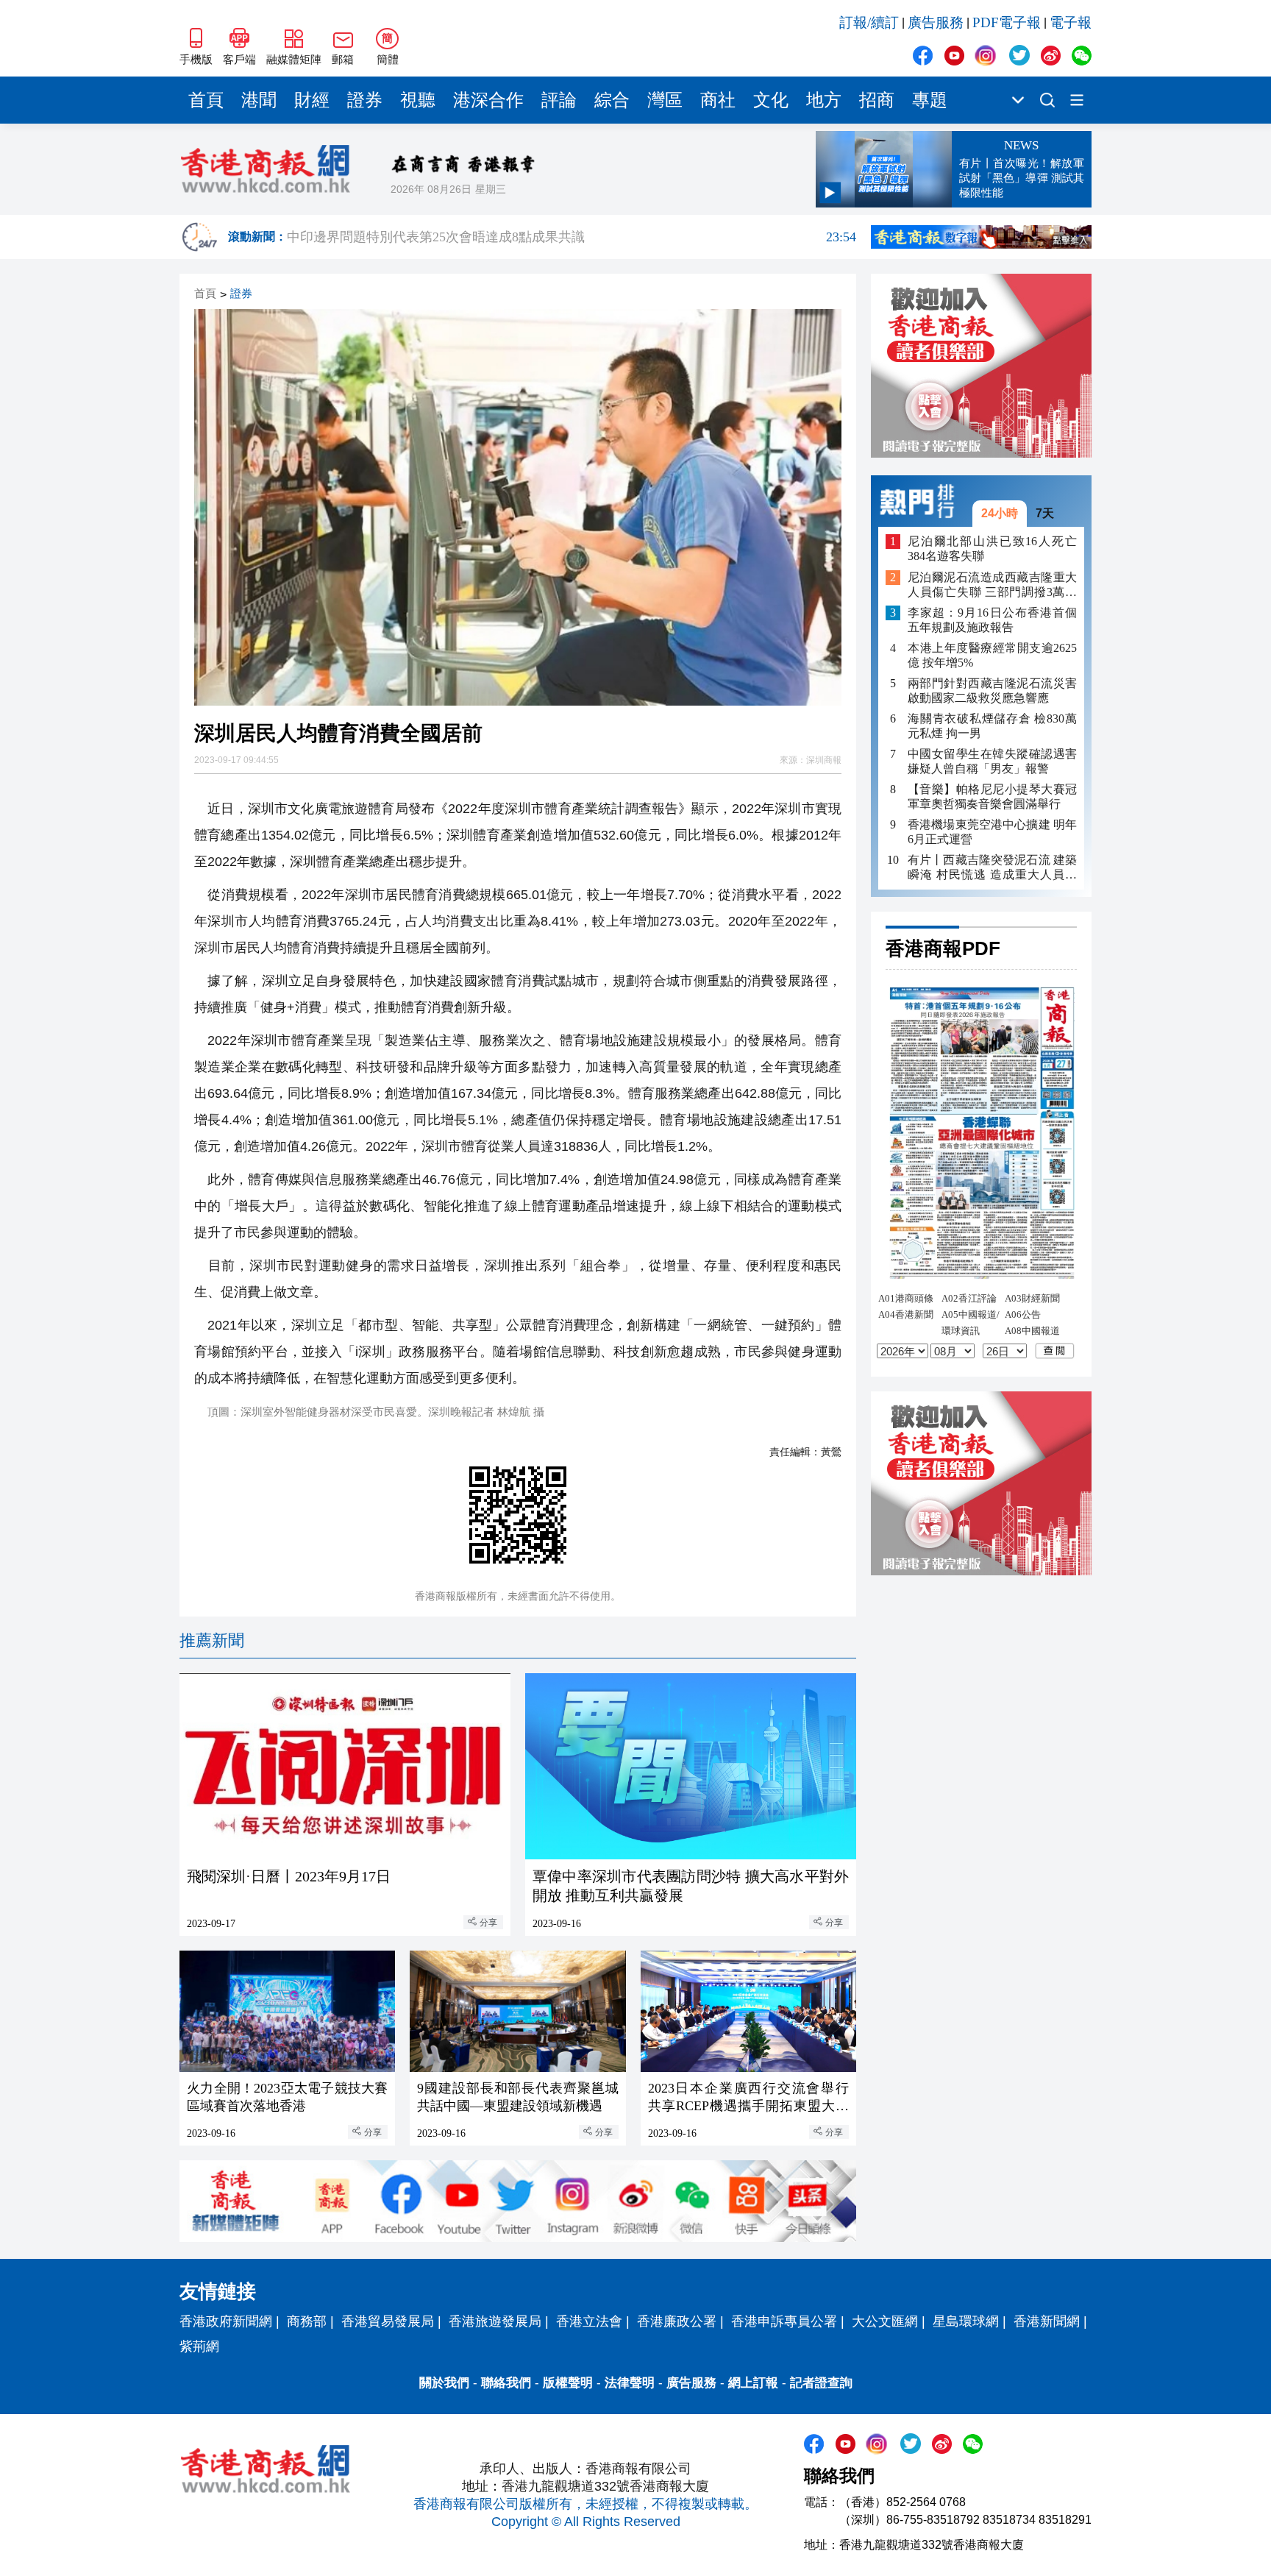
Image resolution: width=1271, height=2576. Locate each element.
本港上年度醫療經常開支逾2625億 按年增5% (992, 655)
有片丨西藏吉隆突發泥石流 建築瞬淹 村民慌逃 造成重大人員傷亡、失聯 (992, 868)
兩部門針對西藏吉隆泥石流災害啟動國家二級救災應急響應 (992, 691)
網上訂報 (753, 2383)
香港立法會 (589, 2321)
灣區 (665, 100)
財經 (312, 100)
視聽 (418, 100)
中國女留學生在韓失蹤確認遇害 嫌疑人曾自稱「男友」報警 (992, 761)
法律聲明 (630, 2383)
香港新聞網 (1047, 2321)
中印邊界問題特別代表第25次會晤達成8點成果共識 (572, 237)
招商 (877, 100)
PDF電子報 (1007, 22)
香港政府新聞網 (226, 2321)
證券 (365, 100)
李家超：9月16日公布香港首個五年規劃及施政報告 (992, 620)
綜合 (612, 100)
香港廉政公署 (677, 2321)
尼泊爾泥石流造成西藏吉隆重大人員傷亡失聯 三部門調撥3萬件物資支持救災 (992, 585)
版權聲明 (568, 2383)
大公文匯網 (885, 2321)
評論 (559, 100)
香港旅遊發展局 (495, 2321)
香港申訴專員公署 (784, 2321)
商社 (718, 100)
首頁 (206, 100)
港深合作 (488, 100)
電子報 (1071, 22)
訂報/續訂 (869, 22)
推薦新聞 (212, 1640)
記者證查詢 (821, 2383)
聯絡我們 (506, 2383)
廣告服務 (936, 22)
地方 (824, 100)
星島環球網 (966, 2321)
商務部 (307, 2321)
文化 (771, 100)
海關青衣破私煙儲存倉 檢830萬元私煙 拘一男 (992, 726)
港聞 (259, 100)
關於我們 (444, 2383)
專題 (930, 100)
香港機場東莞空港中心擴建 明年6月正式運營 (992, 832)
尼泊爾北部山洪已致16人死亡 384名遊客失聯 (992, 549)
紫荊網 (199, 2346)
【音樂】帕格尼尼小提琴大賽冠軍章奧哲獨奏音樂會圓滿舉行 (992, 796)
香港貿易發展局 (388, 2321)
